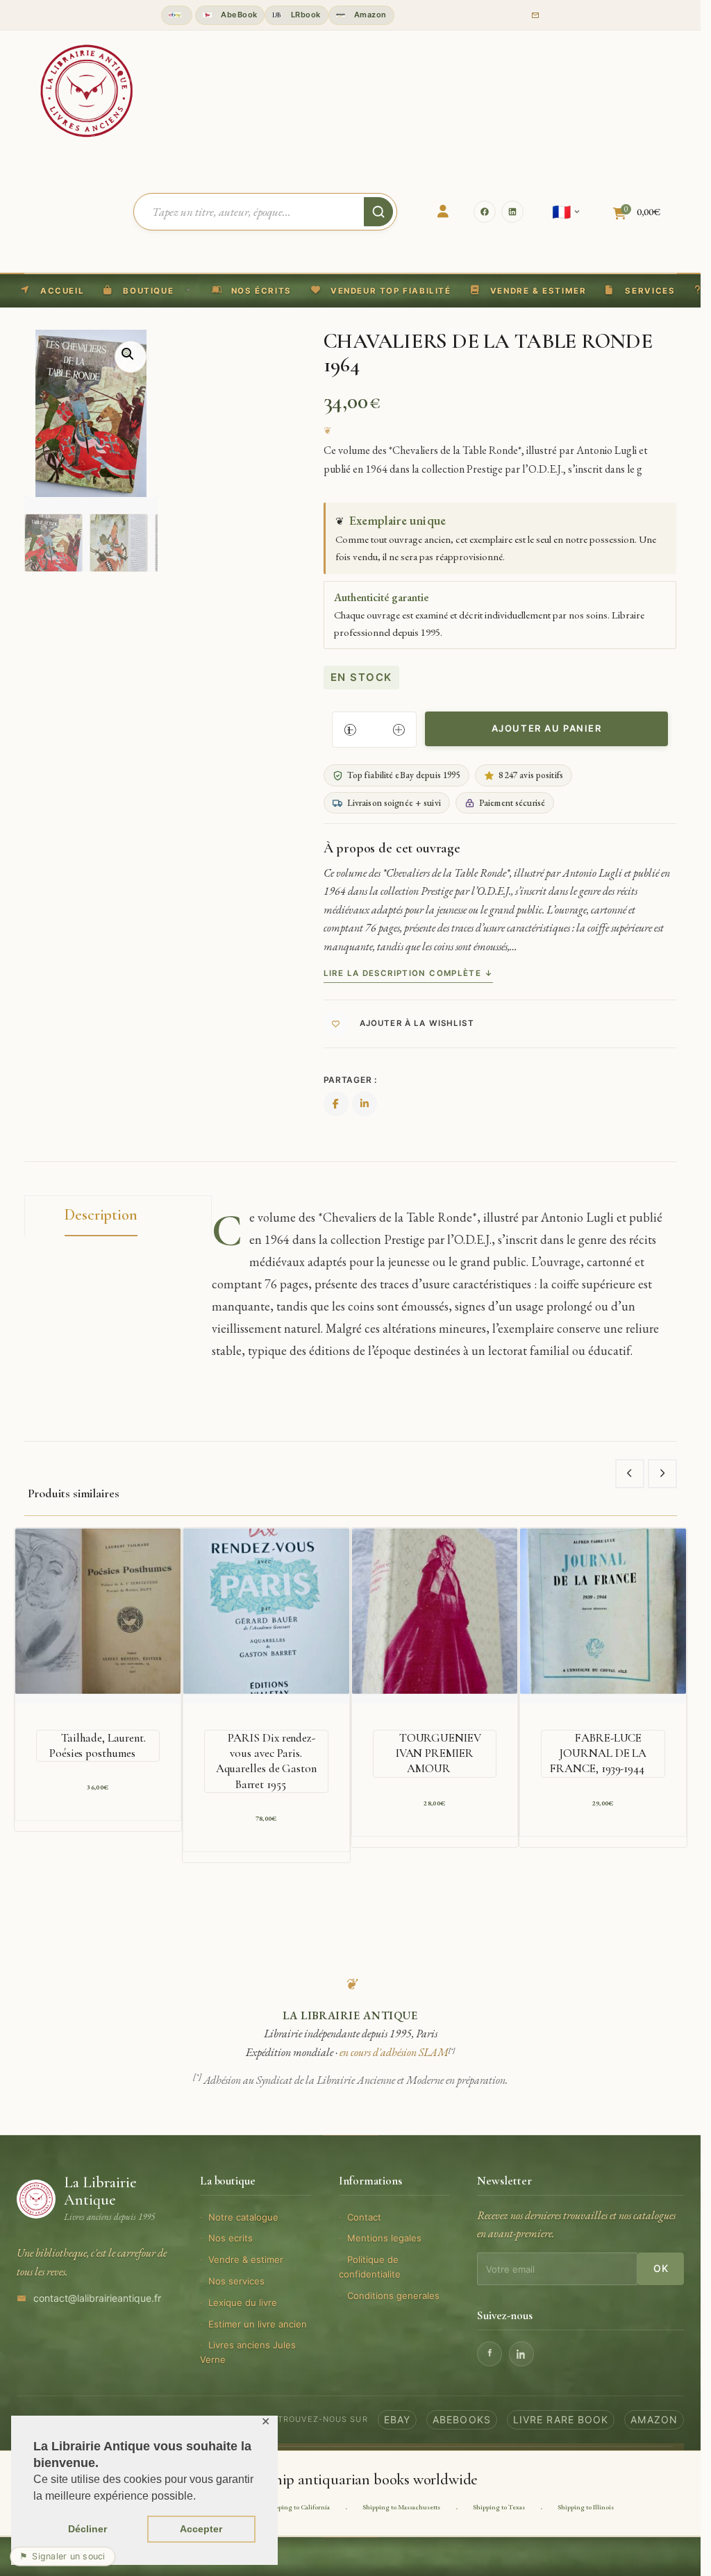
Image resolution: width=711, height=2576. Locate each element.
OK (661, 2268)
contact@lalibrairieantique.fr (97, 2298)
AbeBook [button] (238, 15)
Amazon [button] (369, 15)
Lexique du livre (243, 2303)
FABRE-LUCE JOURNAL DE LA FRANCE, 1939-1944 (598, 1753)
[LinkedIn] (512, 212)
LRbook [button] (304, 15)
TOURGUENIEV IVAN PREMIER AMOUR (438, 1753)
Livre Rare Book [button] (561, 2419)
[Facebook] (485, 212)
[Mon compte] (443, 212)
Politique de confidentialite (370, 2267)
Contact (364, 2217)
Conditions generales (393, 2296)
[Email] (535, 15)
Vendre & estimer (246, 2259)
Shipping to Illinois (586, 2507)
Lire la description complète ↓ (408, 973)
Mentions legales (384, 2238)
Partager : (350, 1080)
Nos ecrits (231, 2238)
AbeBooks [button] (462, 2419)
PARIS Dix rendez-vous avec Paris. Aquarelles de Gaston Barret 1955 (266, 1761)
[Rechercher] (378, 212)
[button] (381, 291)
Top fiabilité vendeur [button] (177, 15)
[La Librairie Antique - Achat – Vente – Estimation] (87, 90)
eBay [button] (397, 2419)
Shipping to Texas (499, 2507)
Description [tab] (101, 1215)
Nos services (236, 2281)
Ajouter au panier (547, 728)
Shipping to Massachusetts (401, 2507)
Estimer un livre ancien (258, 2324)
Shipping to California (298, 2507)
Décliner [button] (87, 2529)
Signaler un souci (62, 2556)
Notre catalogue (243, 2217)
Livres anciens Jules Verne (248, 2352)
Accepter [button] (201, 2529)
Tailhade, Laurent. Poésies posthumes (98, 1745)
